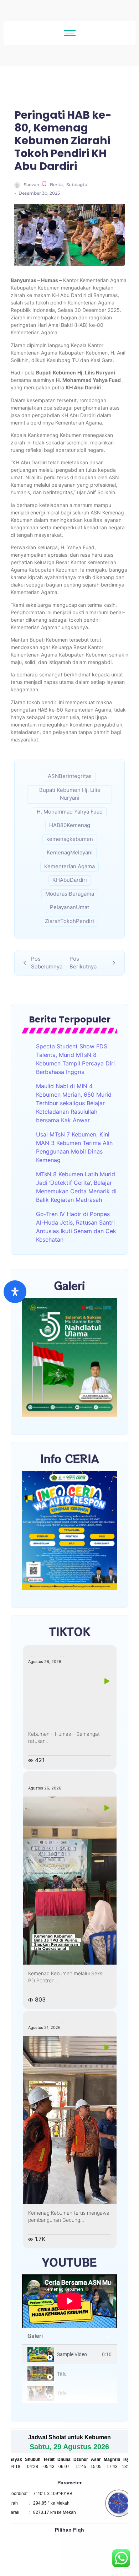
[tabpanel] (69, 2301)
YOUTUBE (69, 2262)
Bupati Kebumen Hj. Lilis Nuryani (70, 794)
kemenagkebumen (70, 839)
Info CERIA (70, 1458)
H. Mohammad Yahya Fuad (70, 812)
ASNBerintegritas (70, 776)
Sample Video (72, 2354)
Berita (57, 185)
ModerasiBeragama (70, 894)
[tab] (69, 2354)
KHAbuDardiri (70, 880)
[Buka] (15, 1292)
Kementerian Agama (69, 866)
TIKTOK (70, 1631)
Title (62, 2374)
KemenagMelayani (70, 852)
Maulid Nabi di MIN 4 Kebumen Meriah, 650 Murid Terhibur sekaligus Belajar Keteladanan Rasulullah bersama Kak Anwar (74, 1103)
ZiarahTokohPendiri (69, 921)
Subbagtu (77, 185)
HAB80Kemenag (70, 825)
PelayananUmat (69, 907)
